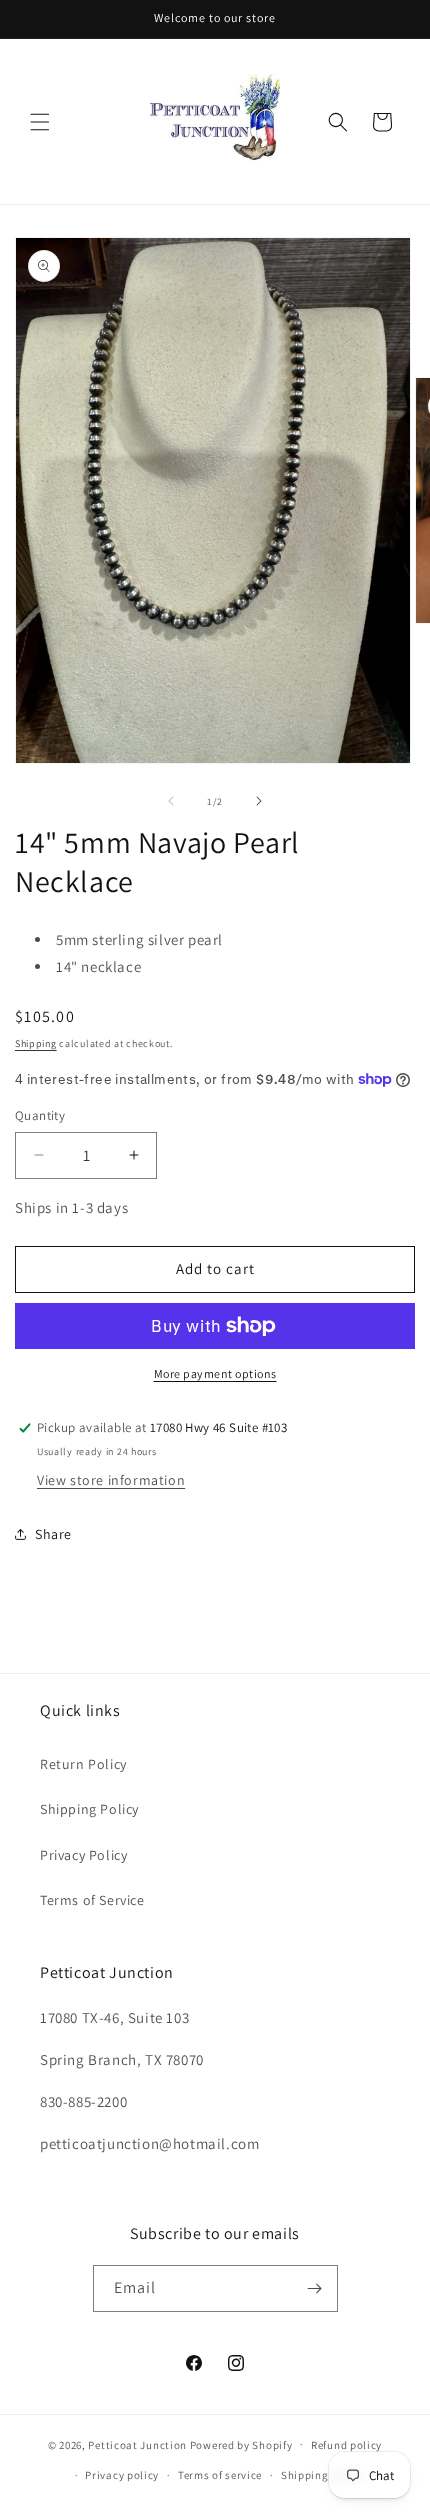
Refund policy (346, 2445)
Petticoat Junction (137, 2444)
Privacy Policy (83, 1855)
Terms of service (220, 2475)
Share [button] (53, 1534)
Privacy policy (122, 2475)
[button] (40, 122)
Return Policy (83, 1764)
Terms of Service (92, 1900)
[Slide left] (171, 801)
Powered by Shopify (241, 2444)
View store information (111, 1480)
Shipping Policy (89, 1809)
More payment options (215, 1373)
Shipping (36, 1043)
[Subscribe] (315, 2288)
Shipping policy (322, 2475)
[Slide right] (259, 801)
